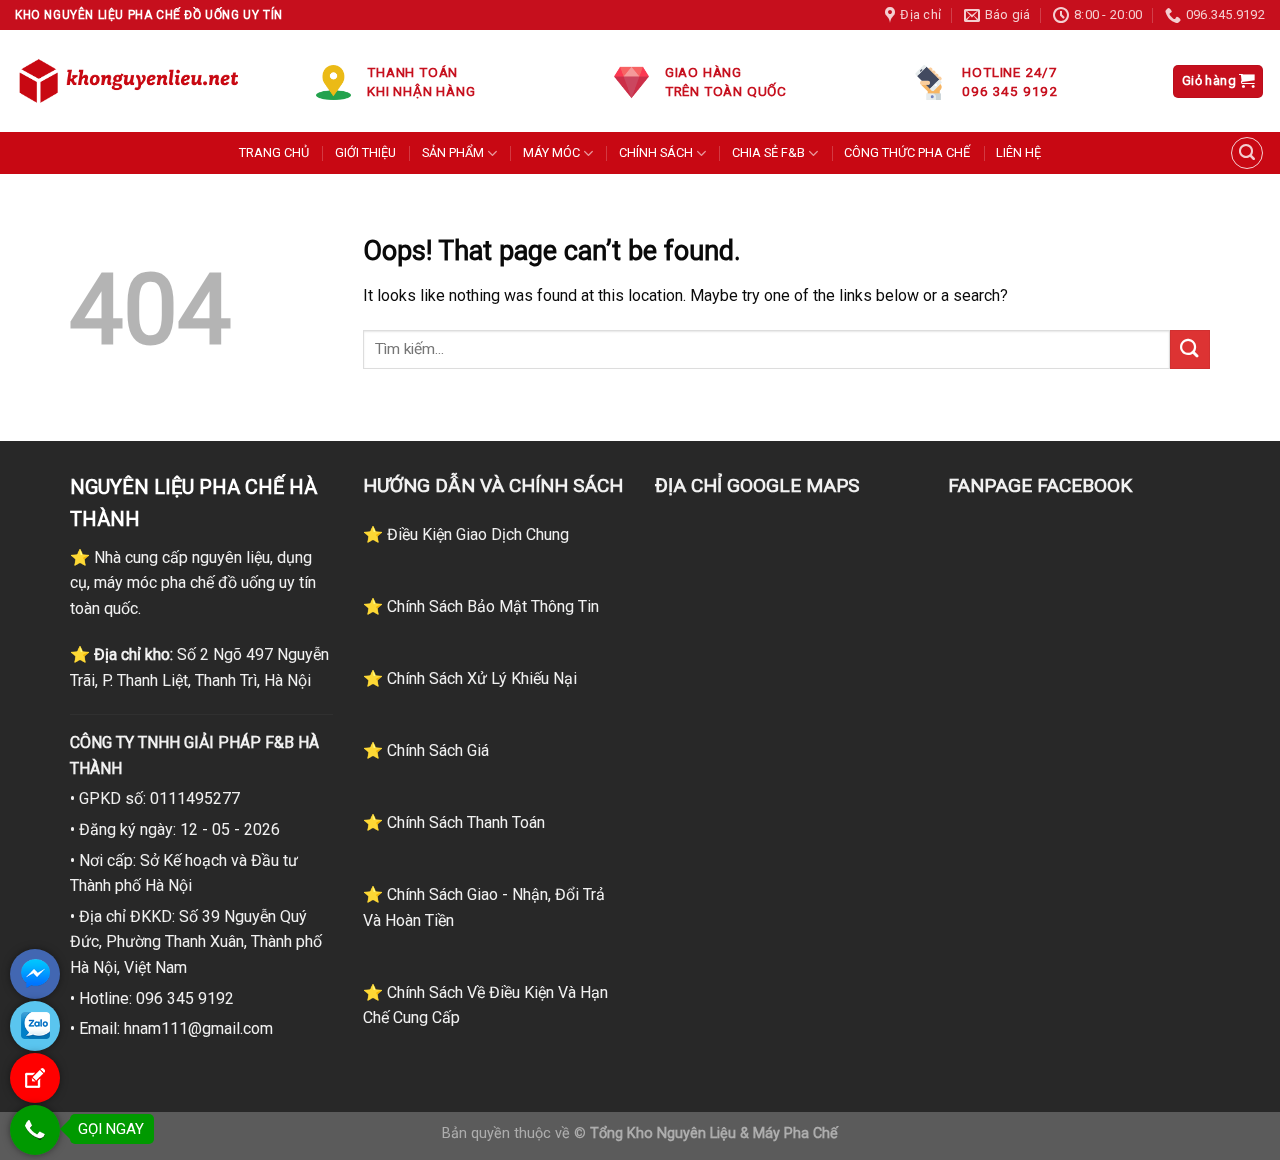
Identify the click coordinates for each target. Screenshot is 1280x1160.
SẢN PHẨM (453, 152)
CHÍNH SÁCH (656, 152)
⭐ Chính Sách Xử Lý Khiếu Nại (470, 678)
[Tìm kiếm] (1247, 153)
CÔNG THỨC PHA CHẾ (907, 152)
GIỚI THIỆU (365, 152)
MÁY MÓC (551, 152)
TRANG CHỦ (274, 152)
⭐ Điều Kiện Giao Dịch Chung (466, 534)
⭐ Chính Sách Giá (426, 750)
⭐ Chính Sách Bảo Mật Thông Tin (481, 606)
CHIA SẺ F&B (768, 152)
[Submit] (1190, 349)
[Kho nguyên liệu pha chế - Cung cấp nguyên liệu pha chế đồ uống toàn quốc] (132, 81)
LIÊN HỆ (1018, 152)
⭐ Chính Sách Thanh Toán (454, 822)
